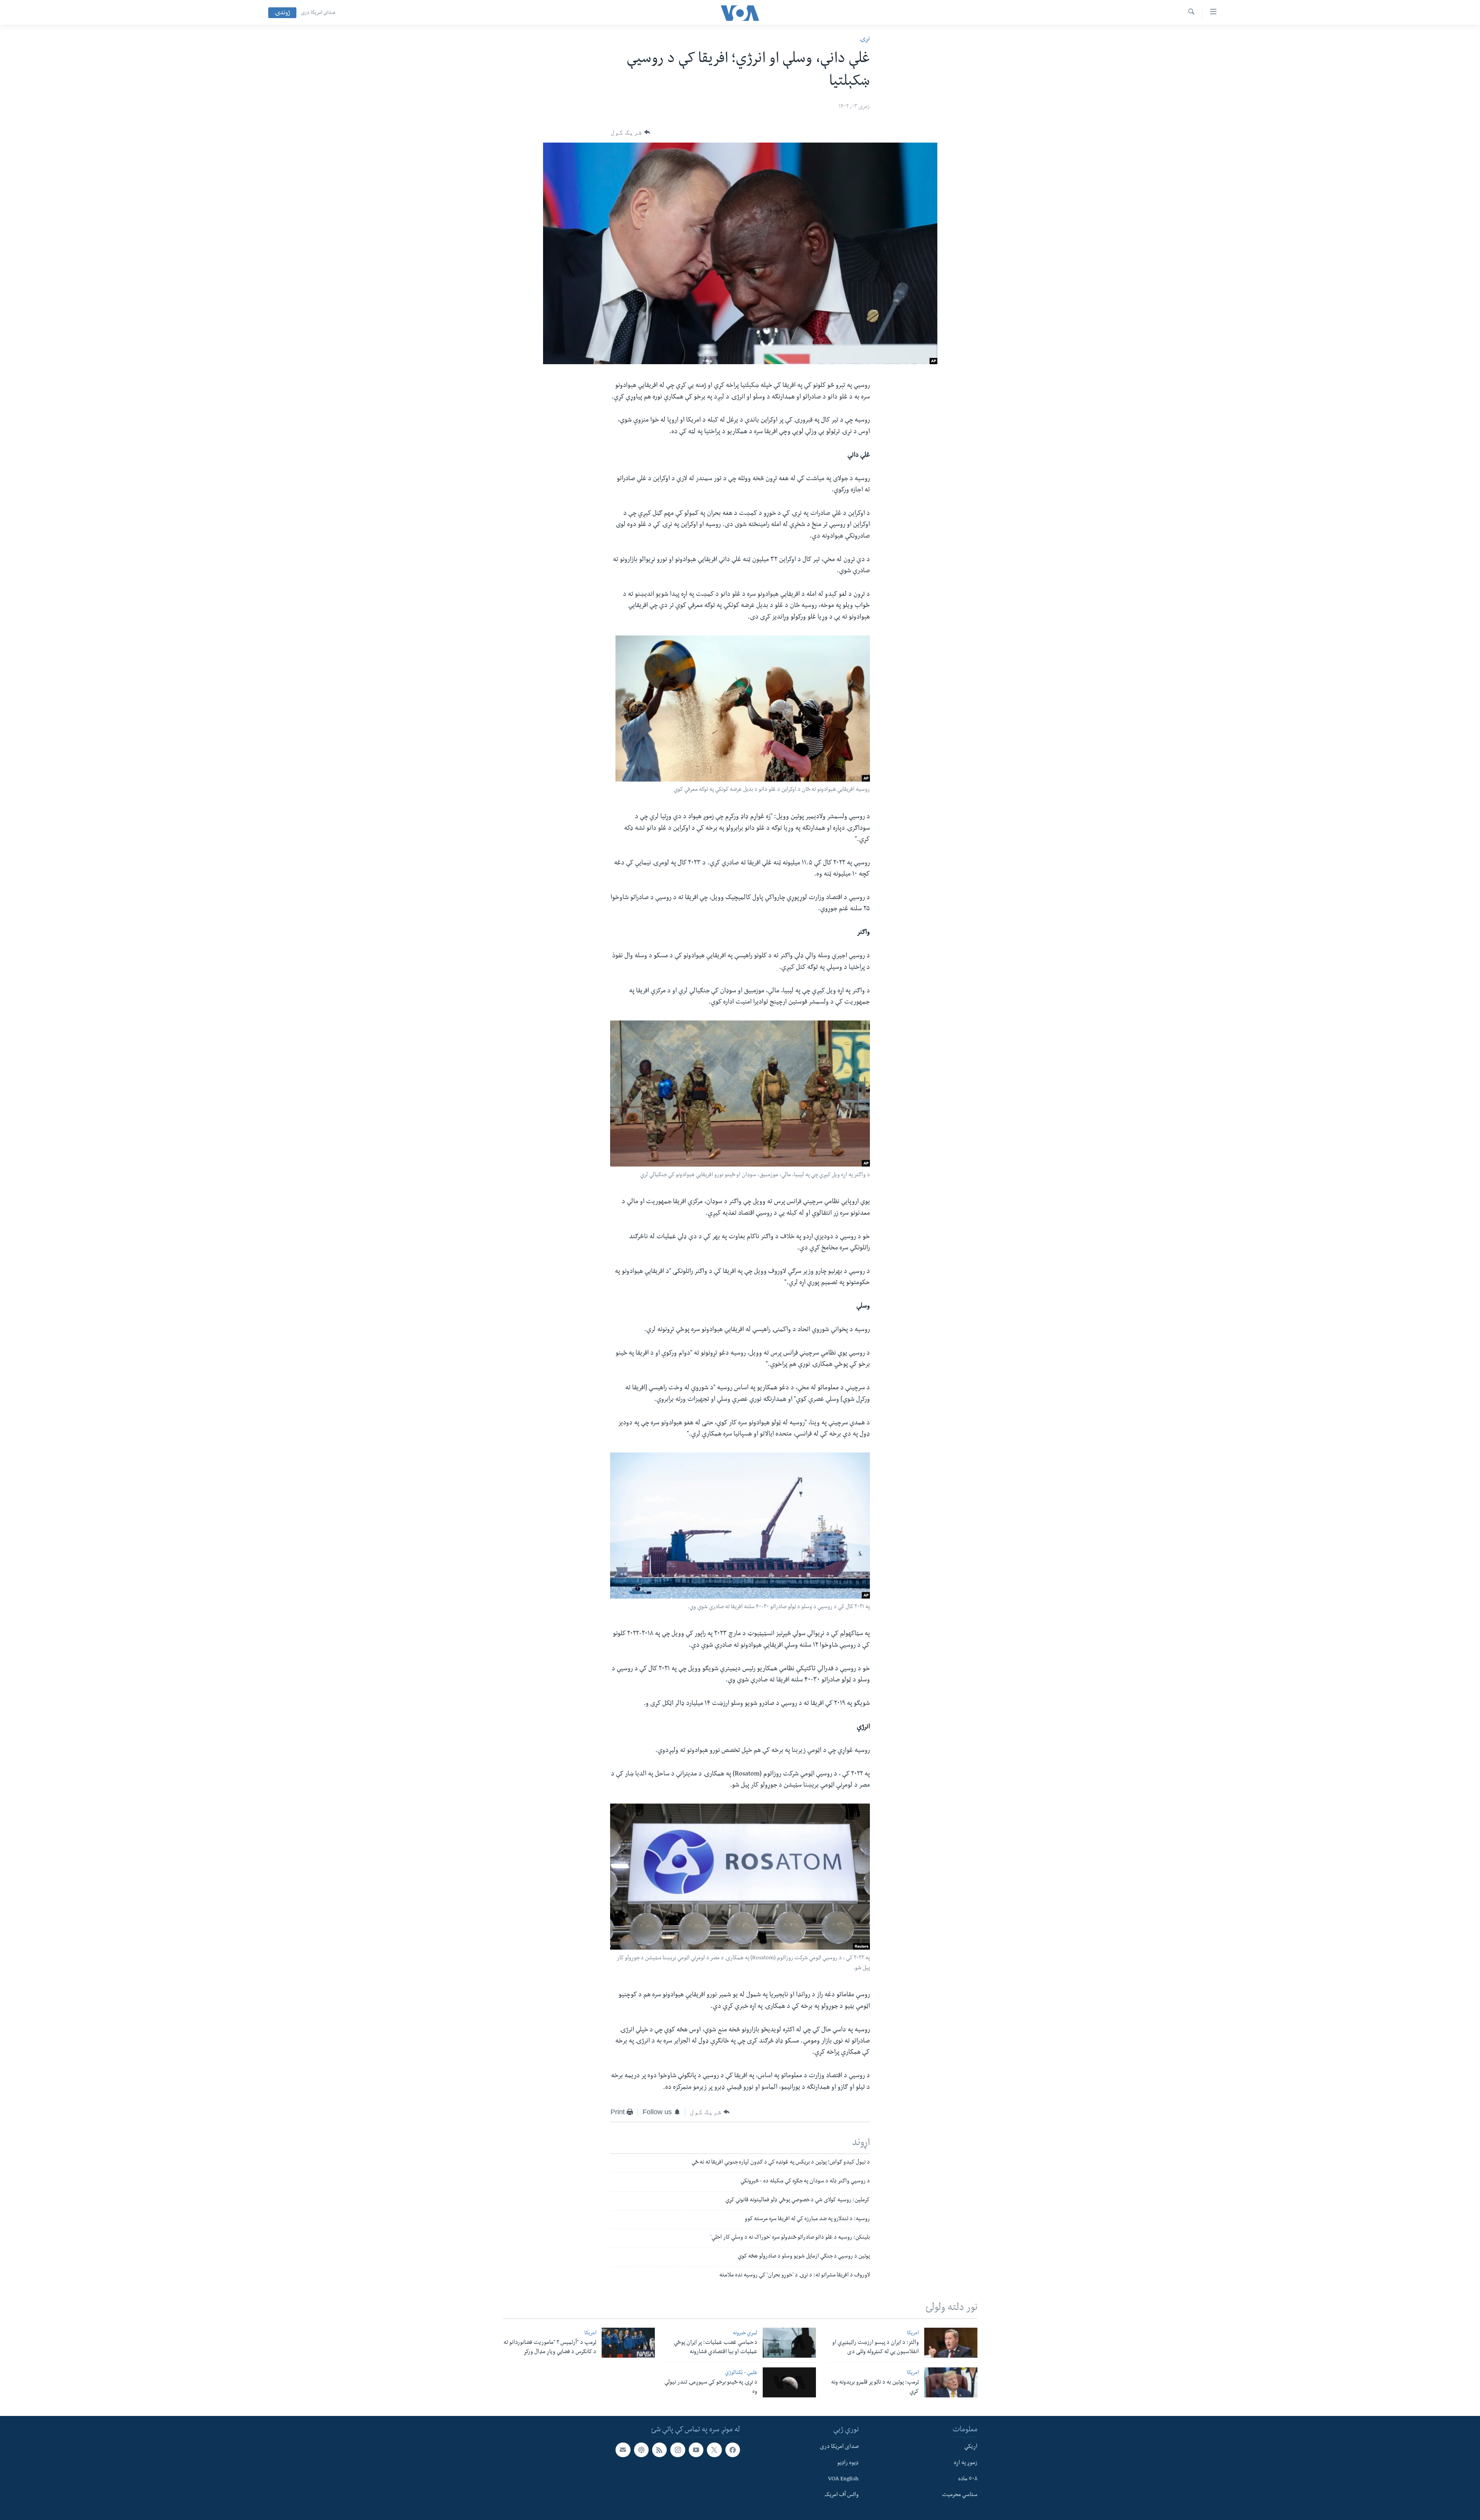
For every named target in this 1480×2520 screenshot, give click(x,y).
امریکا (913, 2334)
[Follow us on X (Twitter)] (714, 2450)
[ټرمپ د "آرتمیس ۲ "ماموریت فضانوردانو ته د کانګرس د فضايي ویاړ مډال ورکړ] (628, 2343)
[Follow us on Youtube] (696, 2450)
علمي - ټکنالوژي (741, 2373)
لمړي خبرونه (745, 2334)
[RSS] (659, 2450)
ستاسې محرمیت (960, 2495)
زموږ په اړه (966, 2463)
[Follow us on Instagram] (678, 2450)
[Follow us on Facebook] (733, 2450)
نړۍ (865, 40)
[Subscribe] (623, 2450)
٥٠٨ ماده (968, 2480)
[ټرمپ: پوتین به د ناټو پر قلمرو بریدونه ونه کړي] (951, 2382)
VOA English (843, 2480)
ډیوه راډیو (848, 2463)
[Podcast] (641, 2450)
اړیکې (971, 2447)
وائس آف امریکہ (842, 2495)
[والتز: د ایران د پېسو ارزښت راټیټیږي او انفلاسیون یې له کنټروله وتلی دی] (951, 2343)
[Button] (630, 132)
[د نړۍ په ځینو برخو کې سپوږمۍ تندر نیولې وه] (789, 2382)
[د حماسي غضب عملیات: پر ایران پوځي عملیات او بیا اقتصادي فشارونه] (789, 2343)
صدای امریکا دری (318, 13)
